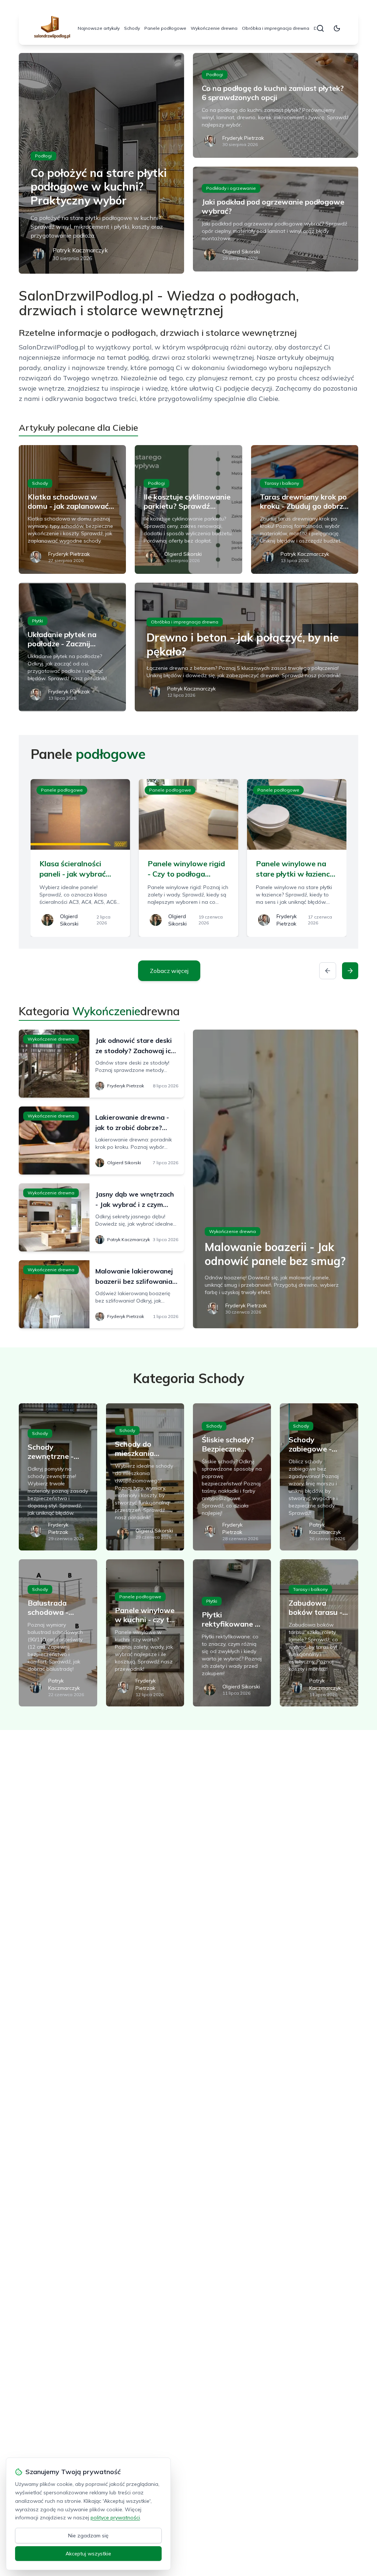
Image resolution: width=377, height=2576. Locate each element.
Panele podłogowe (165, 28)
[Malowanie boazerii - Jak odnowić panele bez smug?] (276, 1179)
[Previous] (328, 971)
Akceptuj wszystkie (88, 2554)
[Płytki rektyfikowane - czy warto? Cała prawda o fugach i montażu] (232, 1633)
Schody (132, 28)
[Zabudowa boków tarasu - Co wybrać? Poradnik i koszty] (319, 1633)
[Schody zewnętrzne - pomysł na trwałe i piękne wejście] (58, 1477)
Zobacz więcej (169, 971)
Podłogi (43, 156)
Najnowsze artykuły (99, 28)
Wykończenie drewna (214, 28)
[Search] (320, 28)
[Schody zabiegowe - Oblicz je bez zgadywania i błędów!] (319, 1477)
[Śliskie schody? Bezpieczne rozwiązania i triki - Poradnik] (232, 1477)
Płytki (38, 621)
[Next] (350, 971)
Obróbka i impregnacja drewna (276, 28)
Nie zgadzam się (88, 2536)
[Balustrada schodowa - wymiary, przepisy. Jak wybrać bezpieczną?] (58, 1633)
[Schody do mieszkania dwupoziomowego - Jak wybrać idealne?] (145, 1477)
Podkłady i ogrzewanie (231, 188)
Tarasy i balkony (282, 483)
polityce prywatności (115, 2518)
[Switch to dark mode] (337, 28)
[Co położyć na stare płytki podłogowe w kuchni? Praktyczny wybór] (101, 163)
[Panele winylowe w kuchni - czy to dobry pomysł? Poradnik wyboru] (145, 1633)
